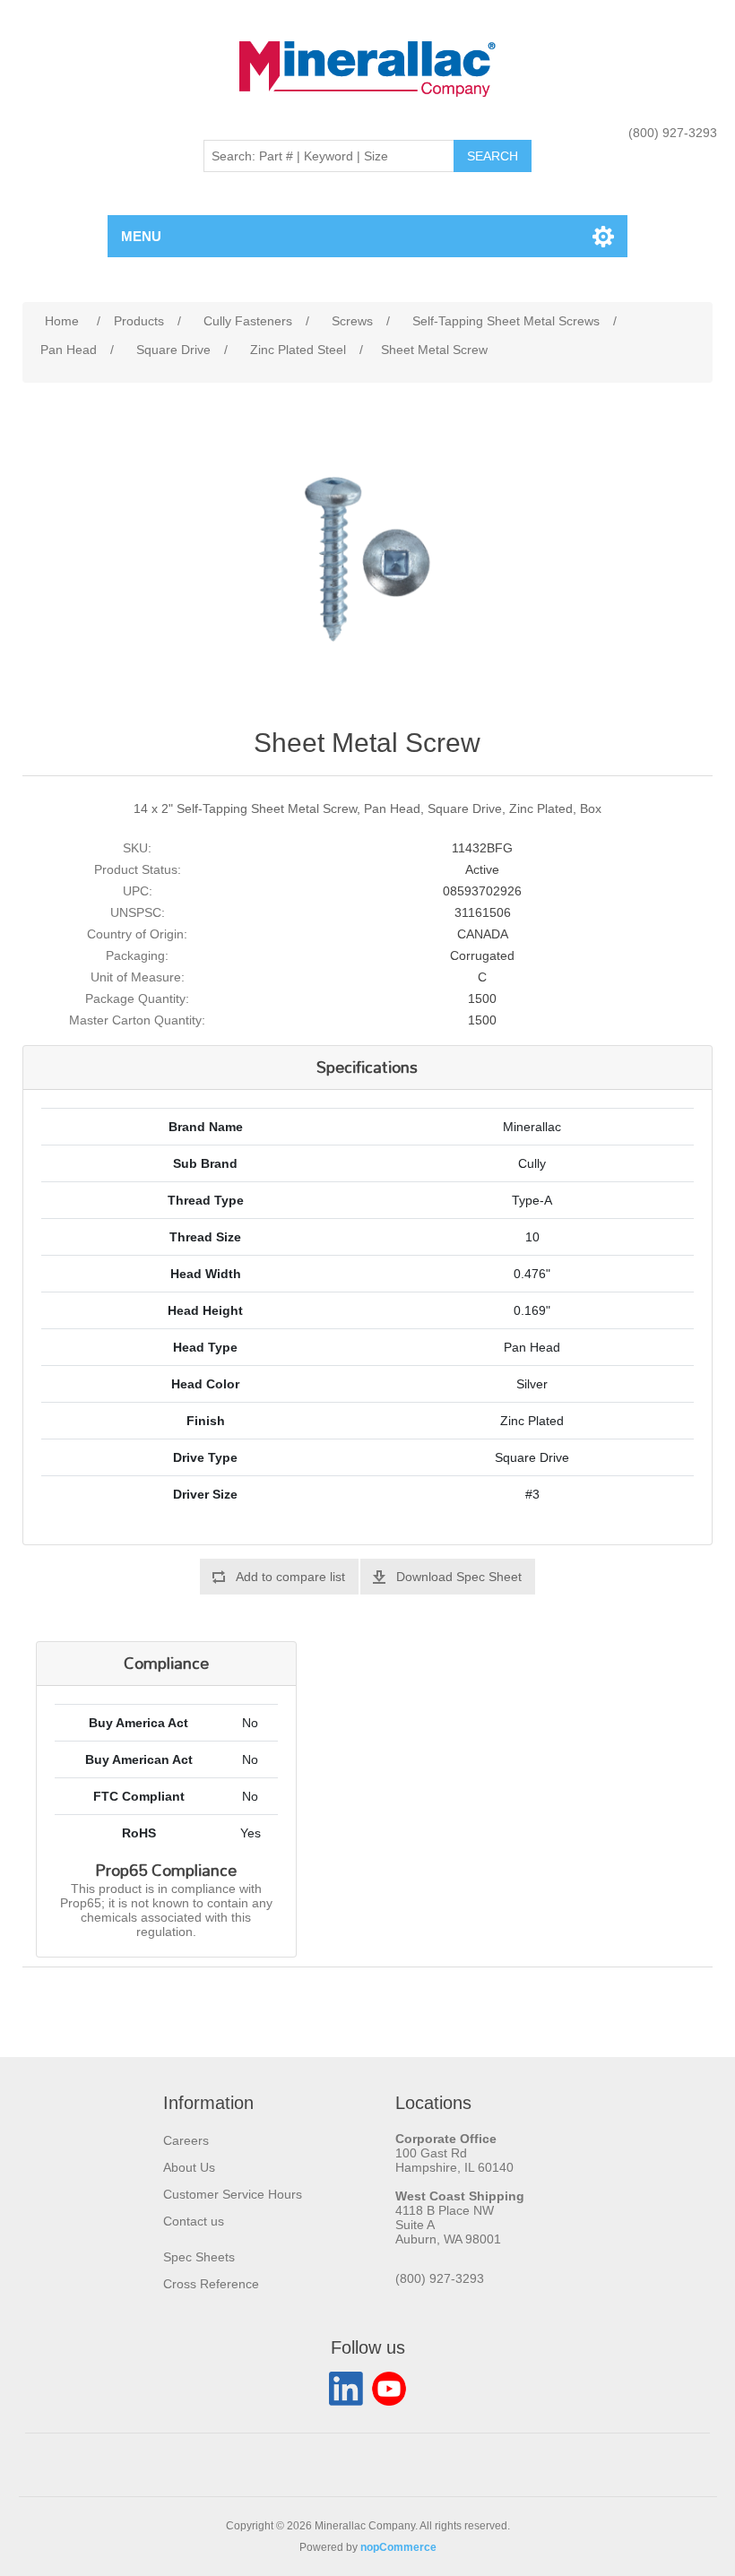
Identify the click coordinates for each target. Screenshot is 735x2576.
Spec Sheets (199, 2257)
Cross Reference (211, 2284)
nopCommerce (398, 2547)
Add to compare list (290, 1577)
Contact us (194, 2221)
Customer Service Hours (233, 2194)
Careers (186, 2140)
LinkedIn (346, 2389)
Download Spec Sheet (459, 1577)
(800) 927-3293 (673, 133)
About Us (189, 2167)
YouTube (389, 2389)
